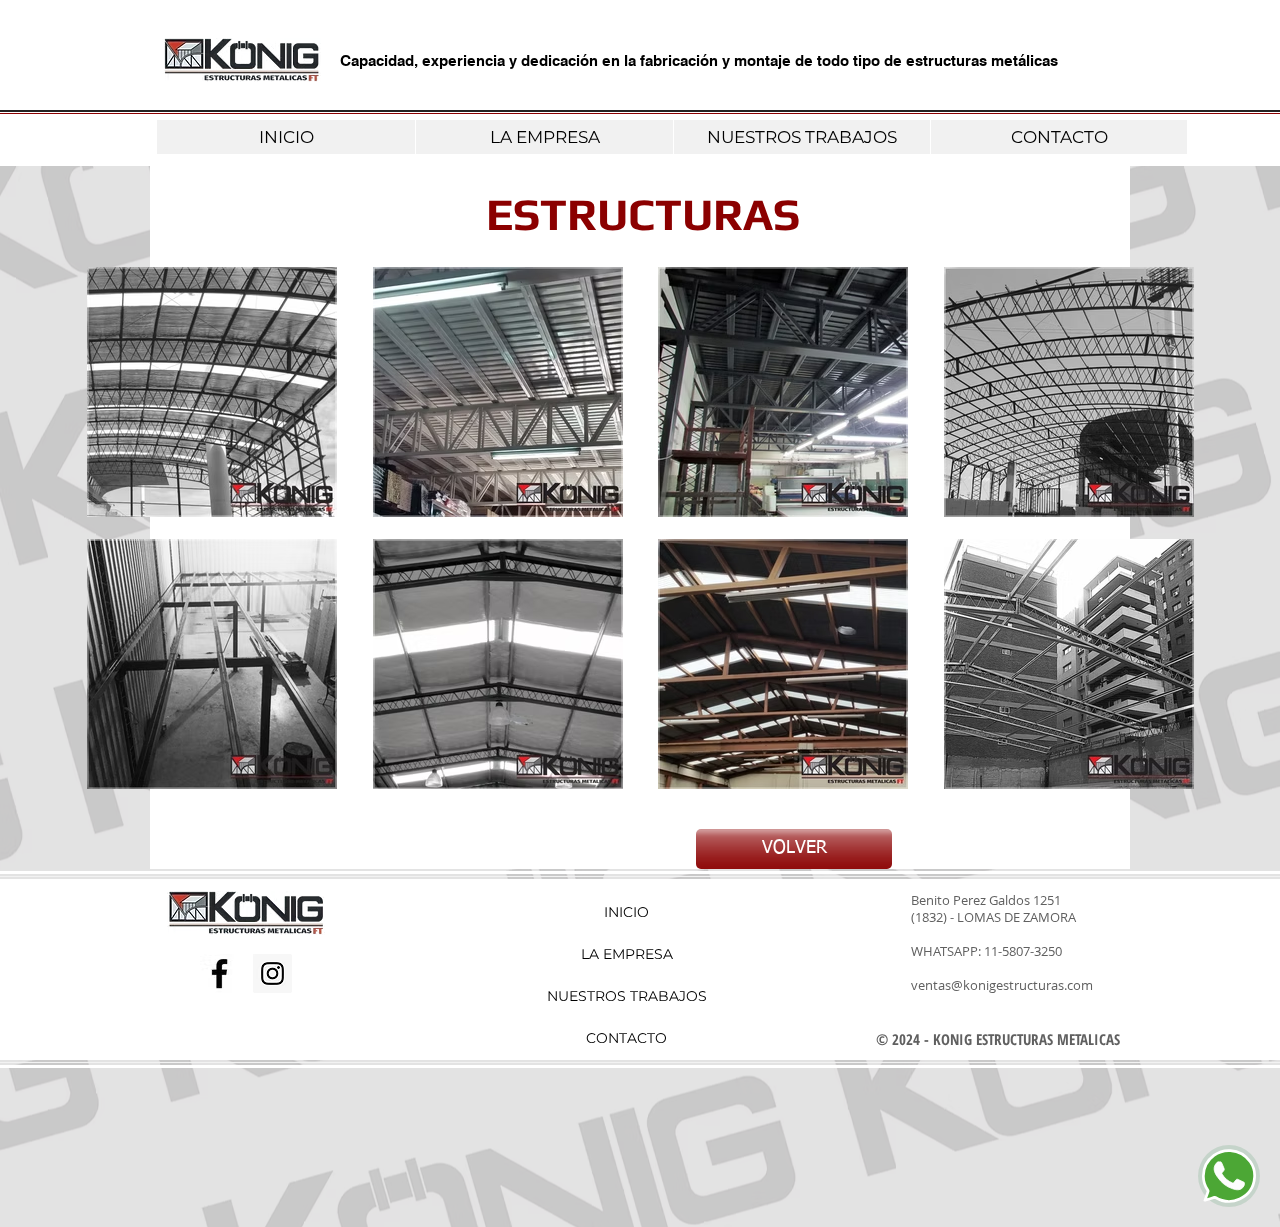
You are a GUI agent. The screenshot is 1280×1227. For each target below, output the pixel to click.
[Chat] (1229, 1176)
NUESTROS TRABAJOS (626, 996)
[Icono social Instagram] (272, 973)
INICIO (626, 912)
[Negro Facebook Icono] (219, 973)
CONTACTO (626, 1038)
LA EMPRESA (627, 954)
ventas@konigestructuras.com (1002, 985)
